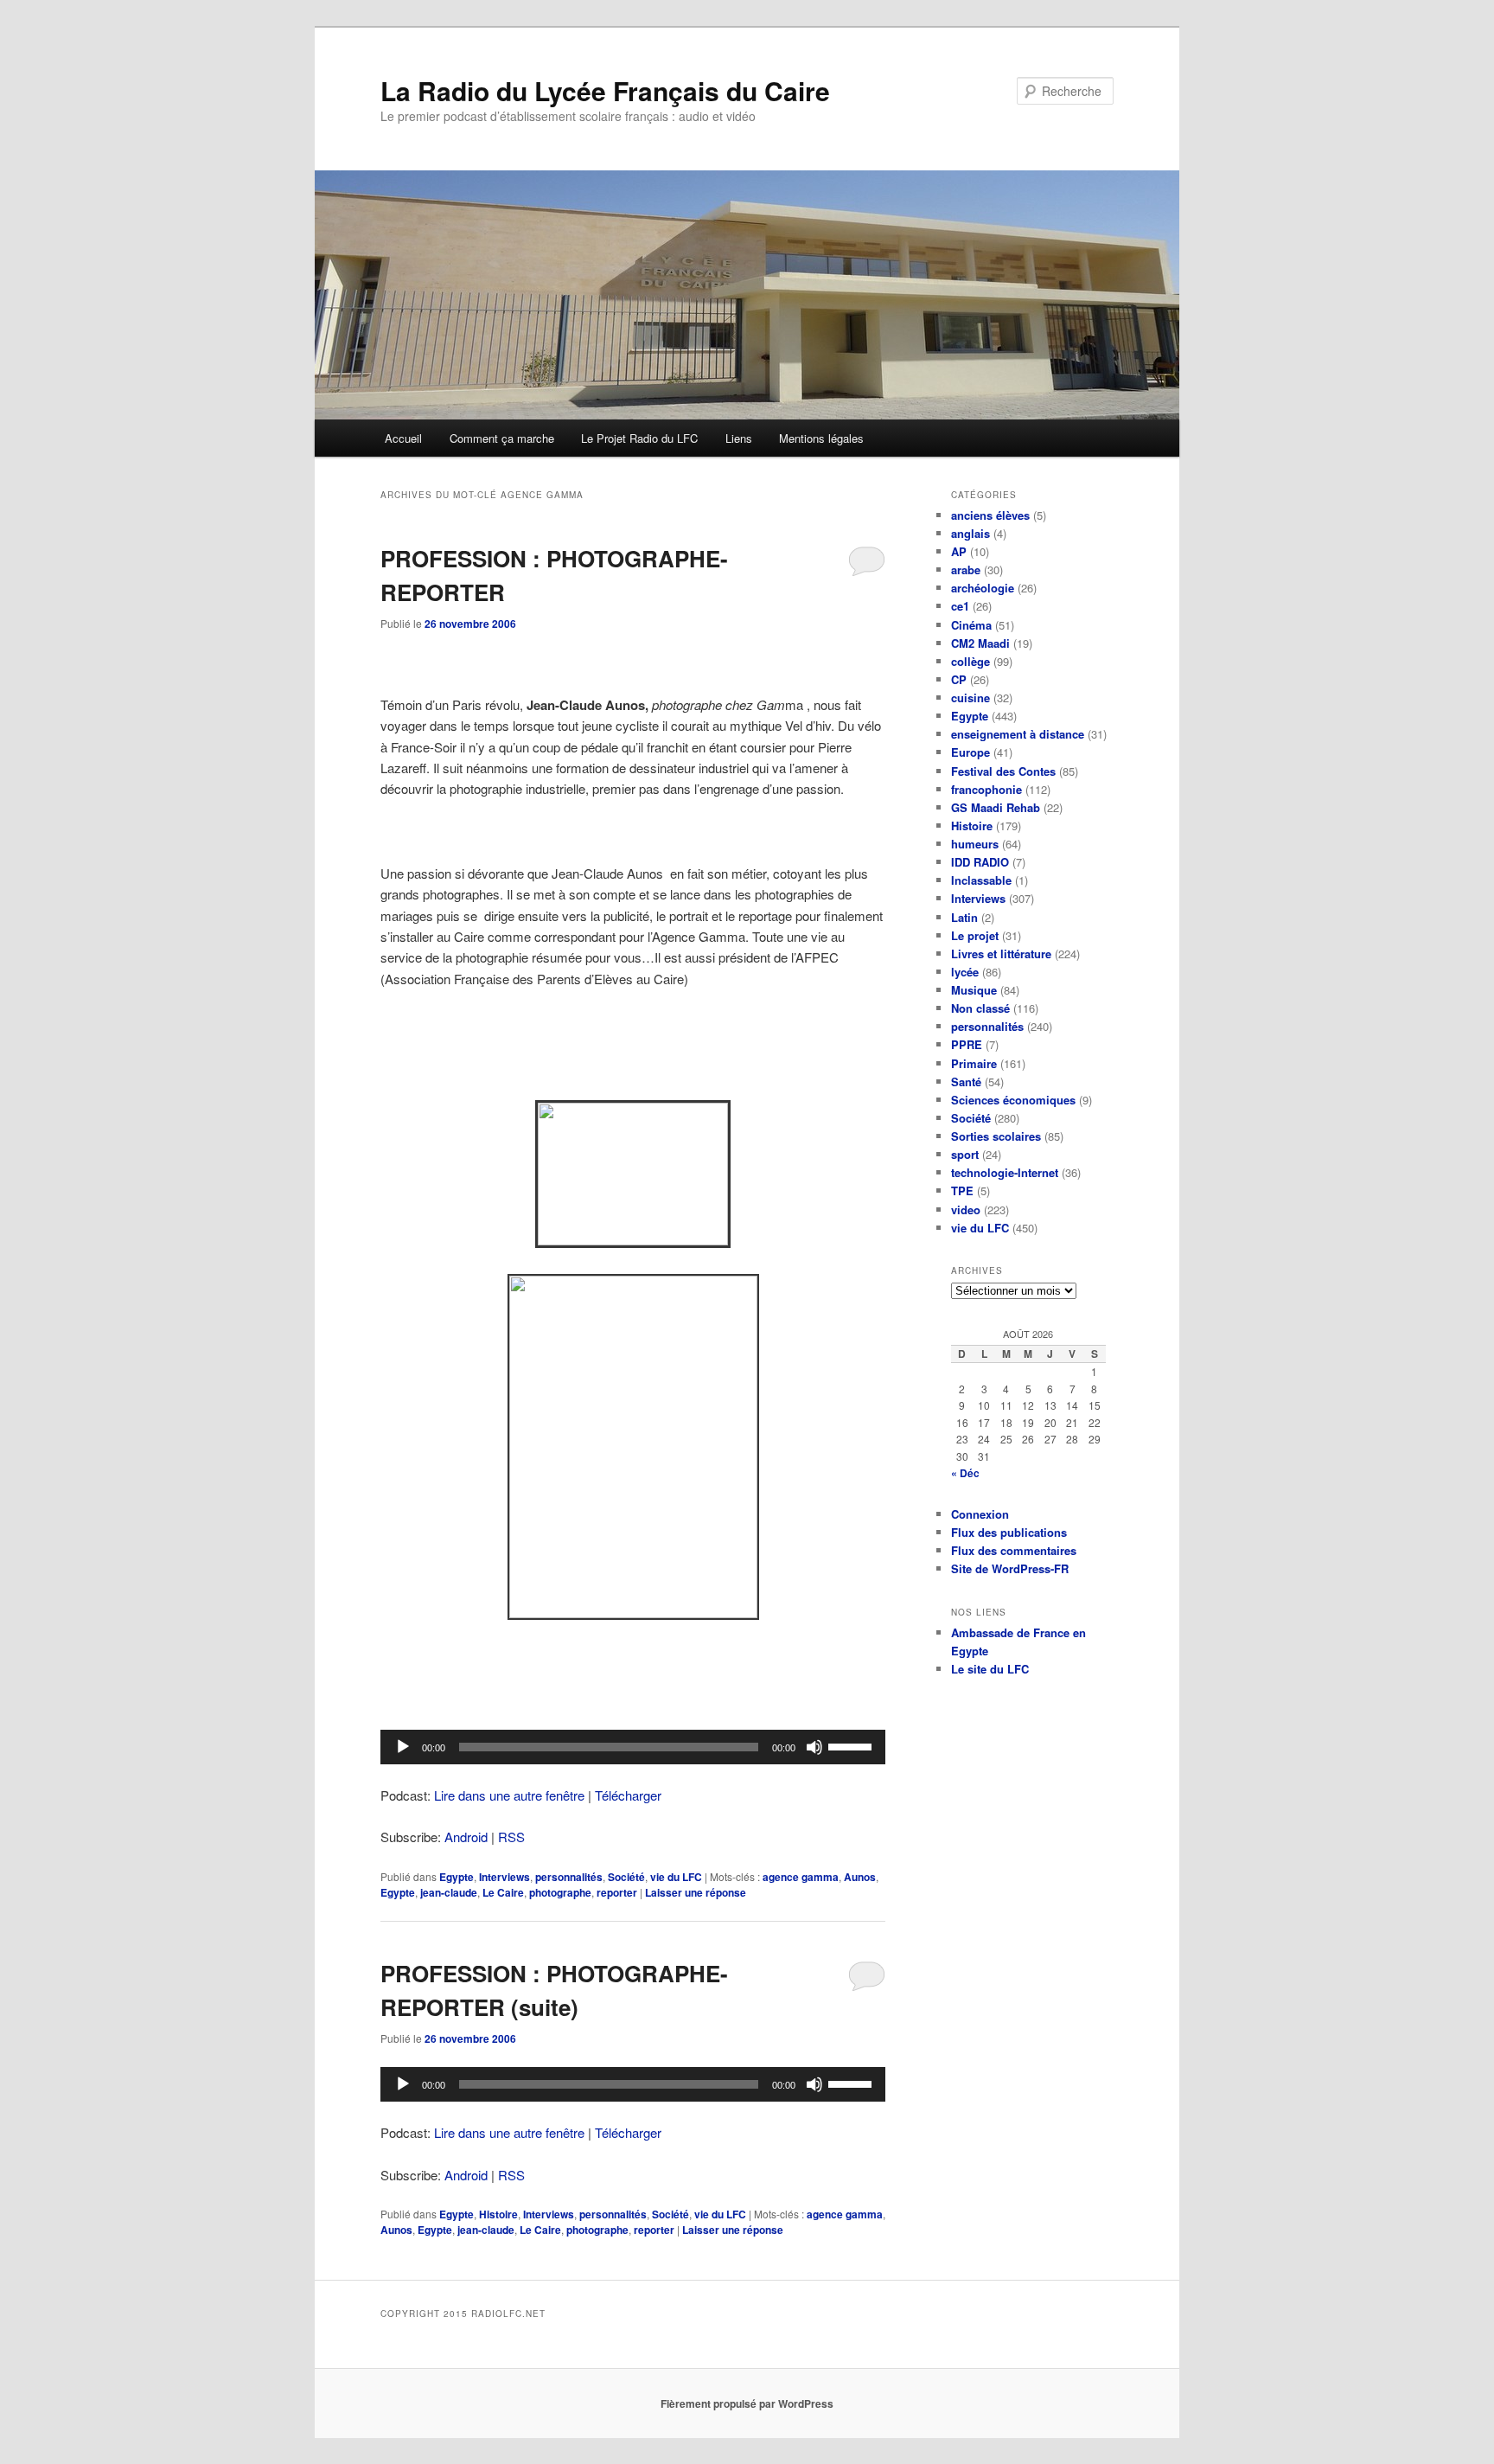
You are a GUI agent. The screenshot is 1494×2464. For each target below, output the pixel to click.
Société (626, 1877)
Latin (964, 917)
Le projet (975, 935)
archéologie (983, 588)
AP (959, 551)
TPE (962, 1190)
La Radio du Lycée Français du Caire (605, 90)
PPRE (967, 1044)
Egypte (456, 1877)
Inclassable (981, 880)
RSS (511, 1837)
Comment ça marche (502, 438)
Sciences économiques (1013, 1100)
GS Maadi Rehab (996, 807)
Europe (970, 752)
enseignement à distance (1018, 734)
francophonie (986, 789)
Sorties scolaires (996, 1136)
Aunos (860, 1877)
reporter (617, 1892)
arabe (966, 570)
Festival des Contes (1003, 771)
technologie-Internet (1005, 1172)
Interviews (504, 1877)
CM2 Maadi (980, 643)
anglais (970, 533)
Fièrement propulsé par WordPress (747, 2403)
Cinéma (971, 625)
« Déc (965, 1473)
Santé (966, 1082)
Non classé (980, 1008)
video (966, 1210)
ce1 (960, 606)
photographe (560, 1892)
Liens (739, 438)
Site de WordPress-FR (1010, 1568)
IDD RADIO (980, 862)
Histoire (498, 2214)
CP (959, 679)
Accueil (403, 438)
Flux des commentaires (1014, 1550)
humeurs (975, 844)
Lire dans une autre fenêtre (509, 1795)
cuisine (970, 698)
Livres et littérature (1001, 954)
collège (970, 661)
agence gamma (801, 1877)
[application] (633, 1747)
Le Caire (503, 1892)
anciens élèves (990, 515)
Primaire (974, 1063)
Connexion (980, 1514)
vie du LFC (676, 1877)
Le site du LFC (990, 1669)
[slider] (852, 1745)
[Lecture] (403, 1747)
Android (466, 1837)
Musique (974, 990)
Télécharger (628, 1795)
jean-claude (449, 1892)
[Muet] (814, 1747)
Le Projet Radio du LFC (639, 438)
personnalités (569, 1877)
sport (965, 1154)
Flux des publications (1009, 1532)
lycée (965, 972)
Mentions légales (821, 438)
